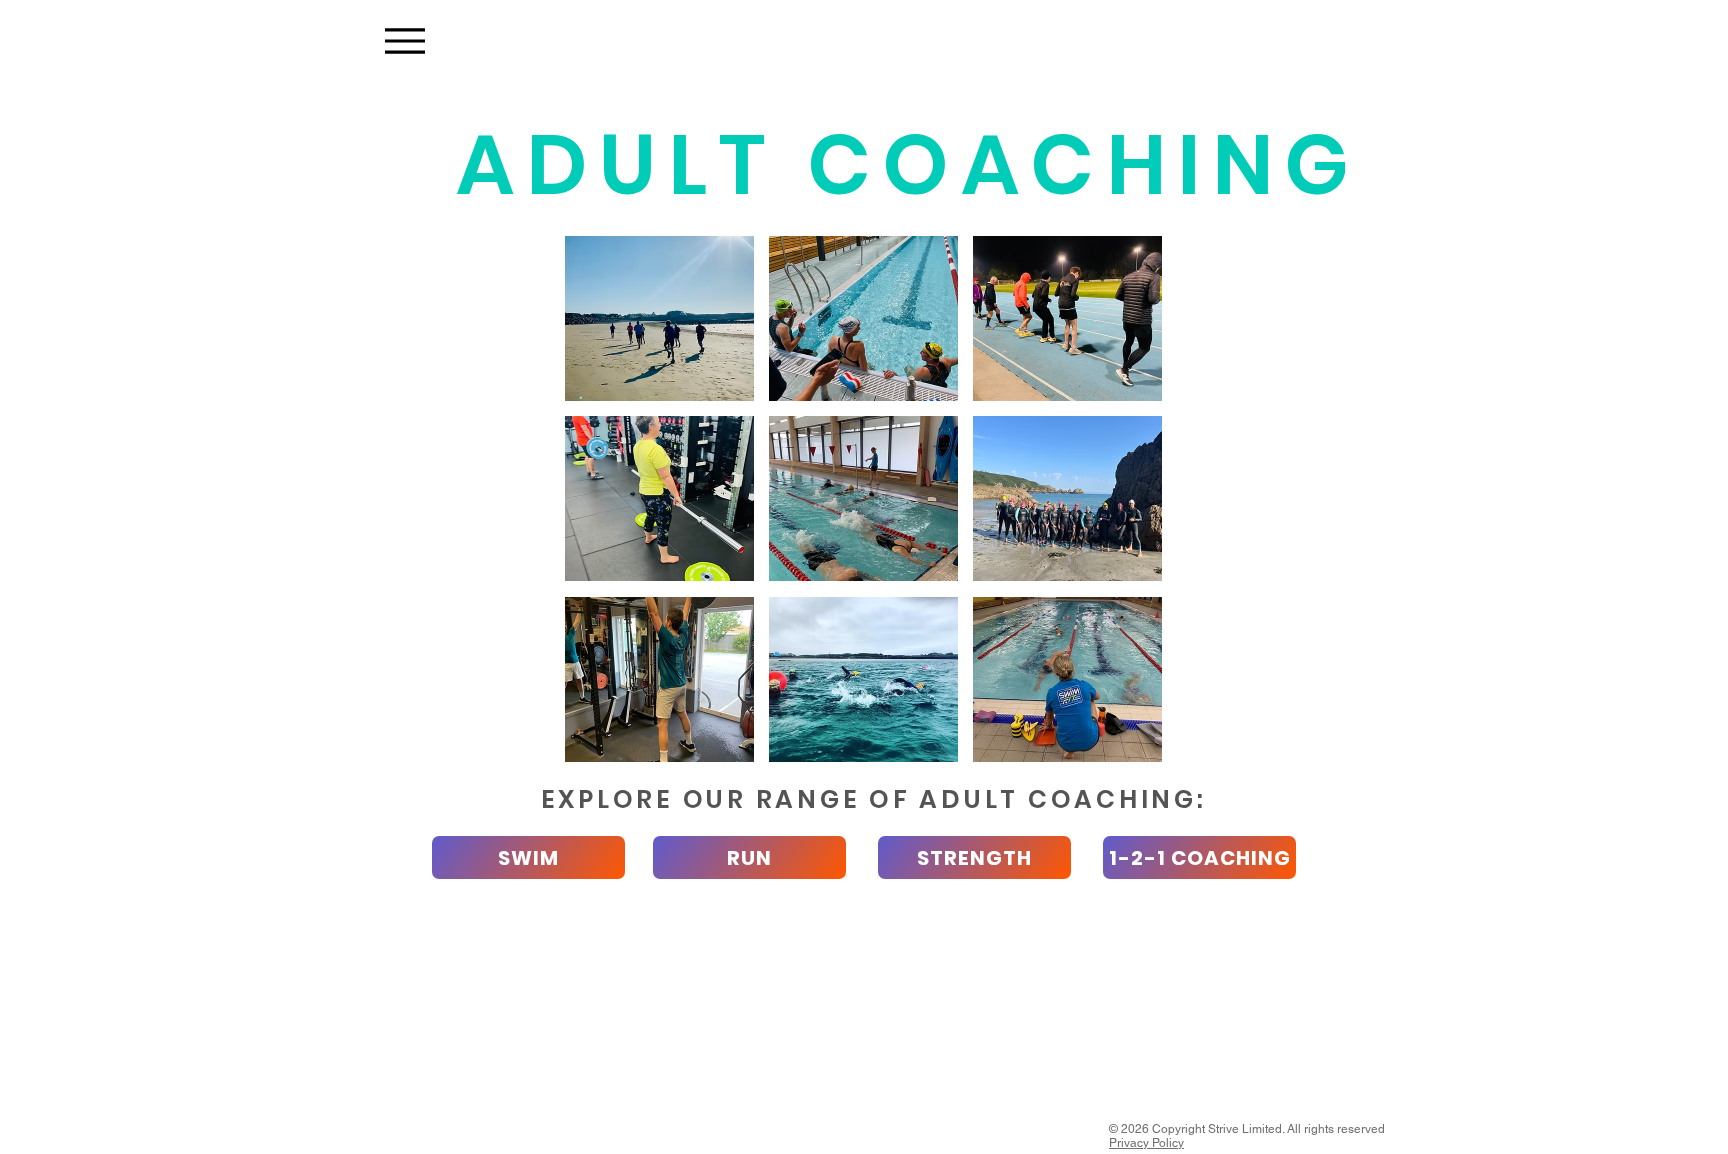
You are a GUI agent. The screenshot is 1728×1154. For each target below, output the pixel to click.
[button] (659, 318)
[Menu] (404, 40)
